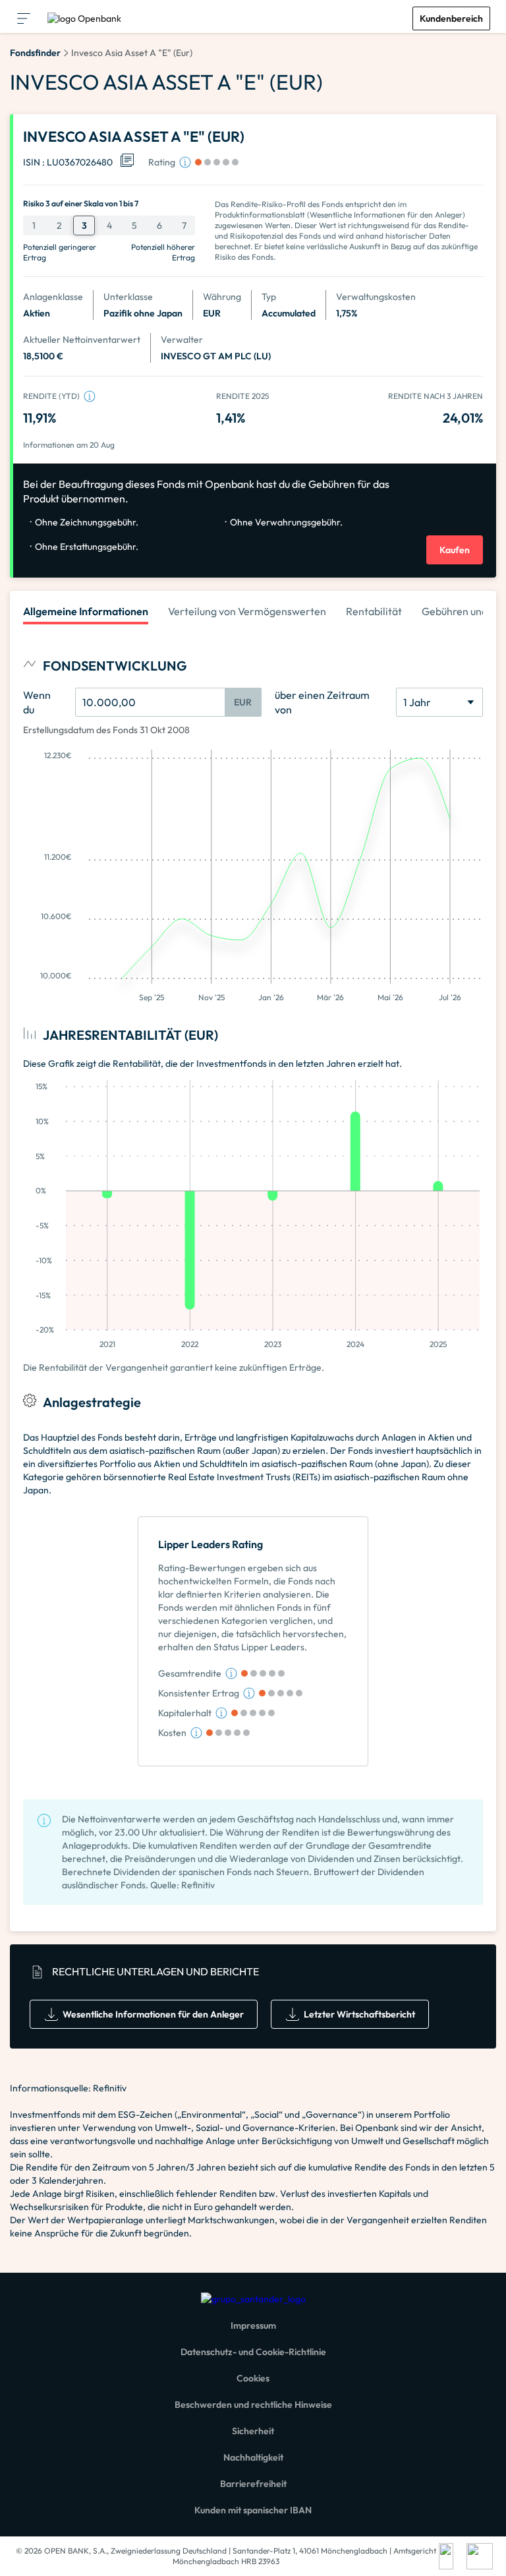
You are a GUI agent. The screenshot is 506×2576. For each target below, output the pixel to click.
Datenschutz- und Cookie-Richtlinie (253, 2352)
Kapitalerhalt (185, 1713)
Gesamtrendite (190, 1673)
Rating (162, 162)
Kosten (172, 1733)
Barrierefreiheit (253, 2484)
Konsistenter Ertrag (199, 1693)
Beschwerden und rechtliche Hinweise (253, 2405)
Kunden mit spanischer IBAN (253, 2510)
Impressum (253, 2325)
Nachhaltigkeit (253, 2457)
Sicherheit (253, 2431)
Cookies (253, 2378)
